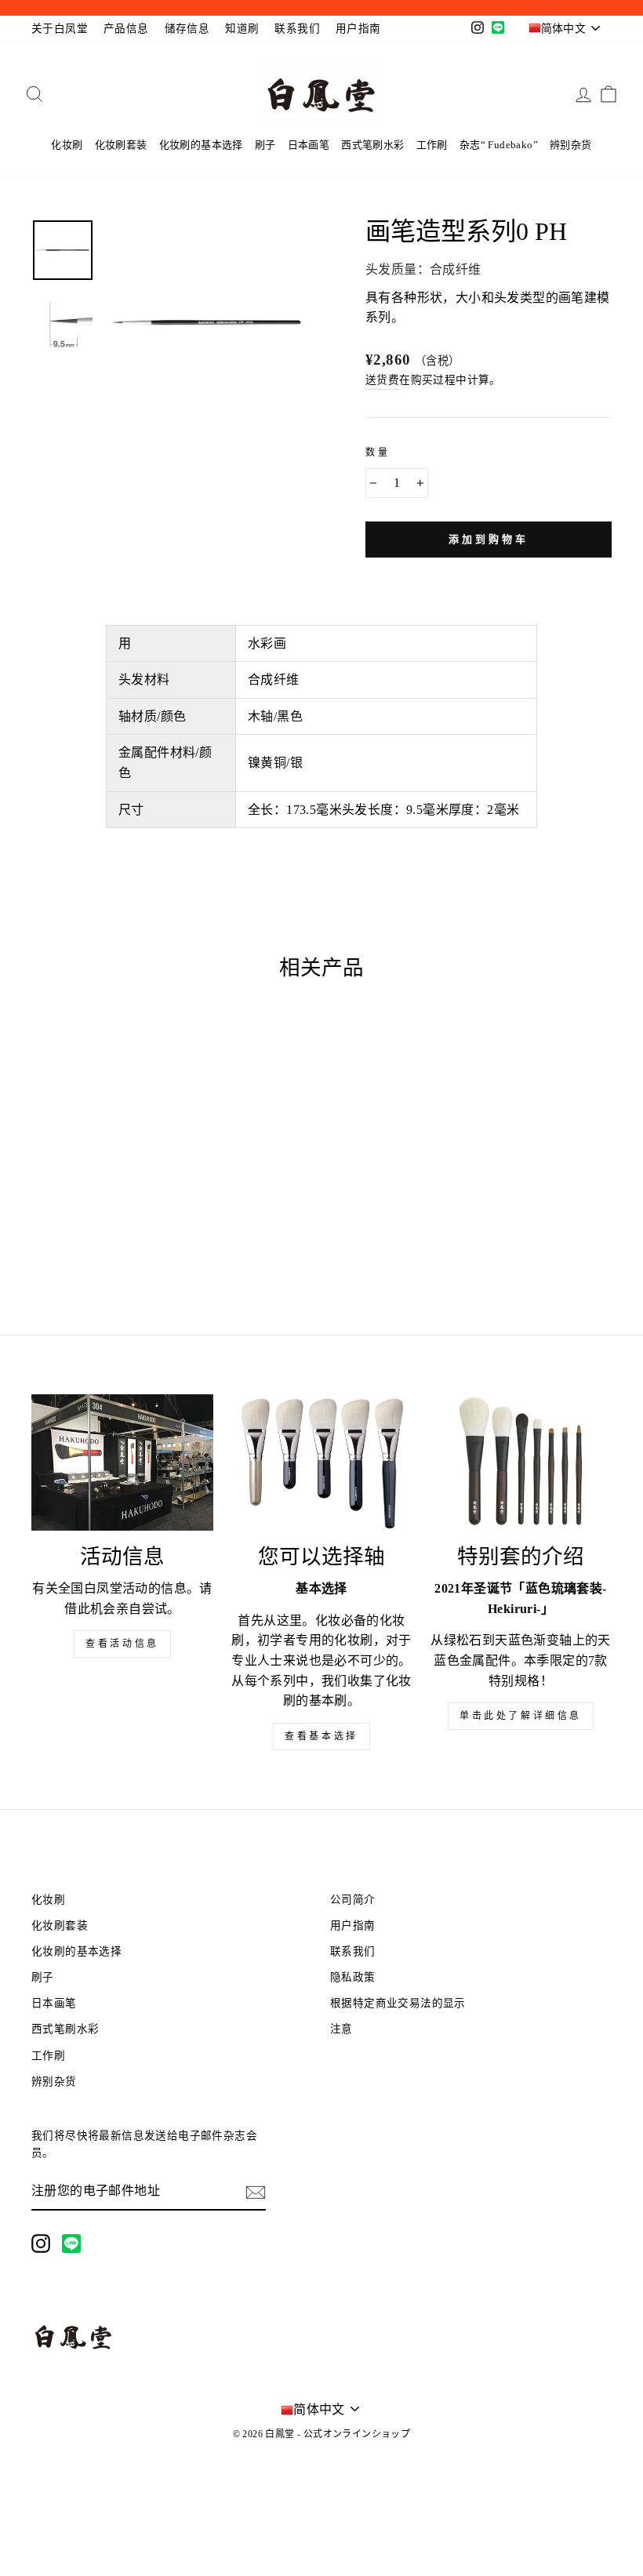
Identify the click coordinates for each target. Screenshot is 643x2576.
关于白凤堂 (60, 29)
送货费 (382, 380)
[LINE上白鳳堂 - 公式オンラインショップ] (71, 2244)
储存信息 (187, 29)
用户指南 (358, 29)
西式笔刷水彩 (372, 145)
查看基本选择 (321, 1736)
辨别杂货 (571, 145)
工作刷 (432, 145)
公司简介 (353, 1900)
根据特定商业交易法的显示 (398, 2003)
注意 (341, 2029)
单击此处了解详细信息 (521, 1716)
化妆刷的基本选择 (201, 145)
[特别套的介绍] (521, 1462)
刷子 (265, 145)
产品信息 (126, 29)
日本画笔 (309, 145)
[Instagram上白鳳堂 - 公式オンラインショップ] (41, 2244)
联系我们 (297, 29)
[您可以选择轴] (321, 1462)
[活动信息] (122, 1462)
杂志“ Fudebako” (499, 145)
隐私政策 (353, 1977)
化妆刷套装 (121, 145)
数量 (378, 452)
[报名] (256, 2192)
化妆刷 (67, 145)
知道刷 (242, 29)
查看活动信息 (122, 1644)
